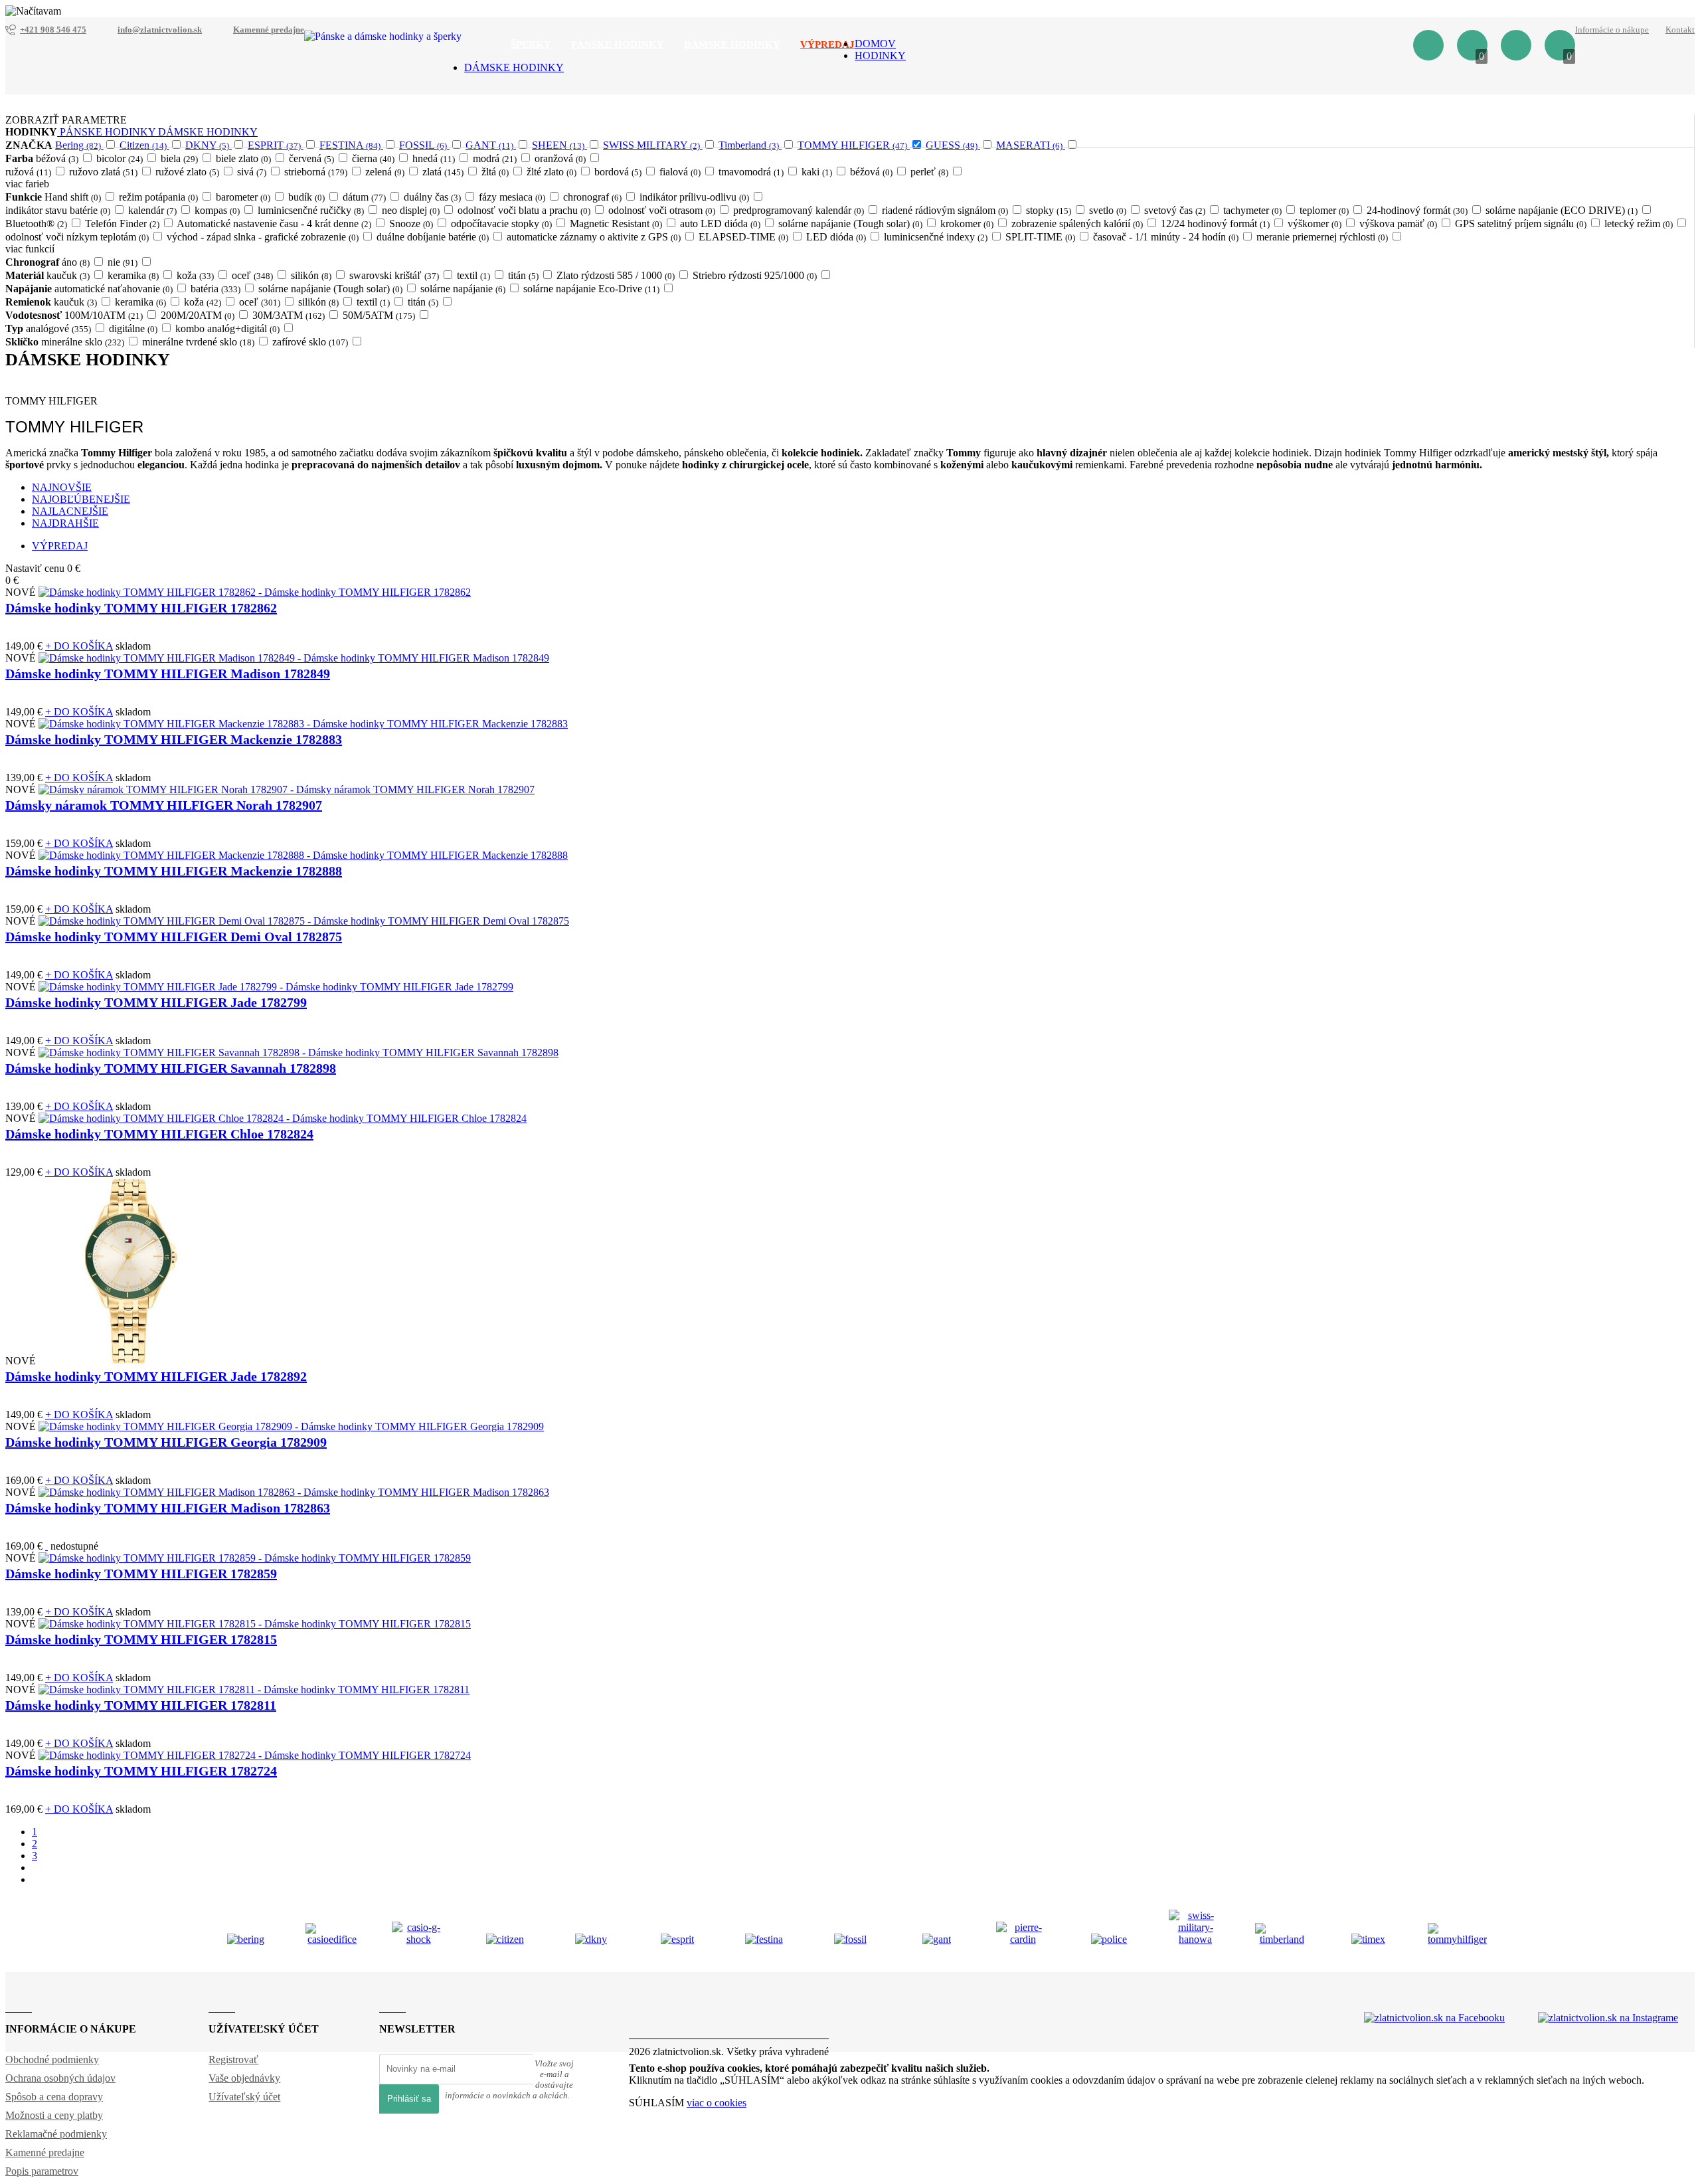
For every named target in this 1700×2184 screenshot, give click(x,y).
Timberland (749, 145)
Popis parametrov (42, 2171)
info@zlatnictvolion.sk (160, 30)
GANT (489, 145)
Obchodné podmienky (52, 2059)
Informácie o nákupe (1612, 30)
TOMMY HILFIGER (852, 145)
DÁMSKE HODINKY (514, 67)
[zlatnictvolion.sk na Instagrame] (1608, 2018)
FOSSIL (423, 145)
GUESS (952, 145)
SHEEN (558, 145)
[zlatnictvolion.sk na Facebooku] (1434, 2018)
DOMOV (875, 44)
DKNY (207, 145)
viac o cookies (717, 2103)
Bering (78, 145)
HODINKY (880, 55)
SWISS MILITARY (651, 145)
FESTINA (350, 145)
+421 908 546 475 (53, 30)
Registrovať (233, 2059)
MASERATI (1029, 145)
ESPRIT (274, 145)
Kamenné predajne (269, 30)
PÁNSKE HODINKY (108, 132)
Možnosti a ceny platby (54, 2115)
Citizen (143, 145)
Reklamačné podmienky (56, 2134)
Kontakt (1680, 30)
